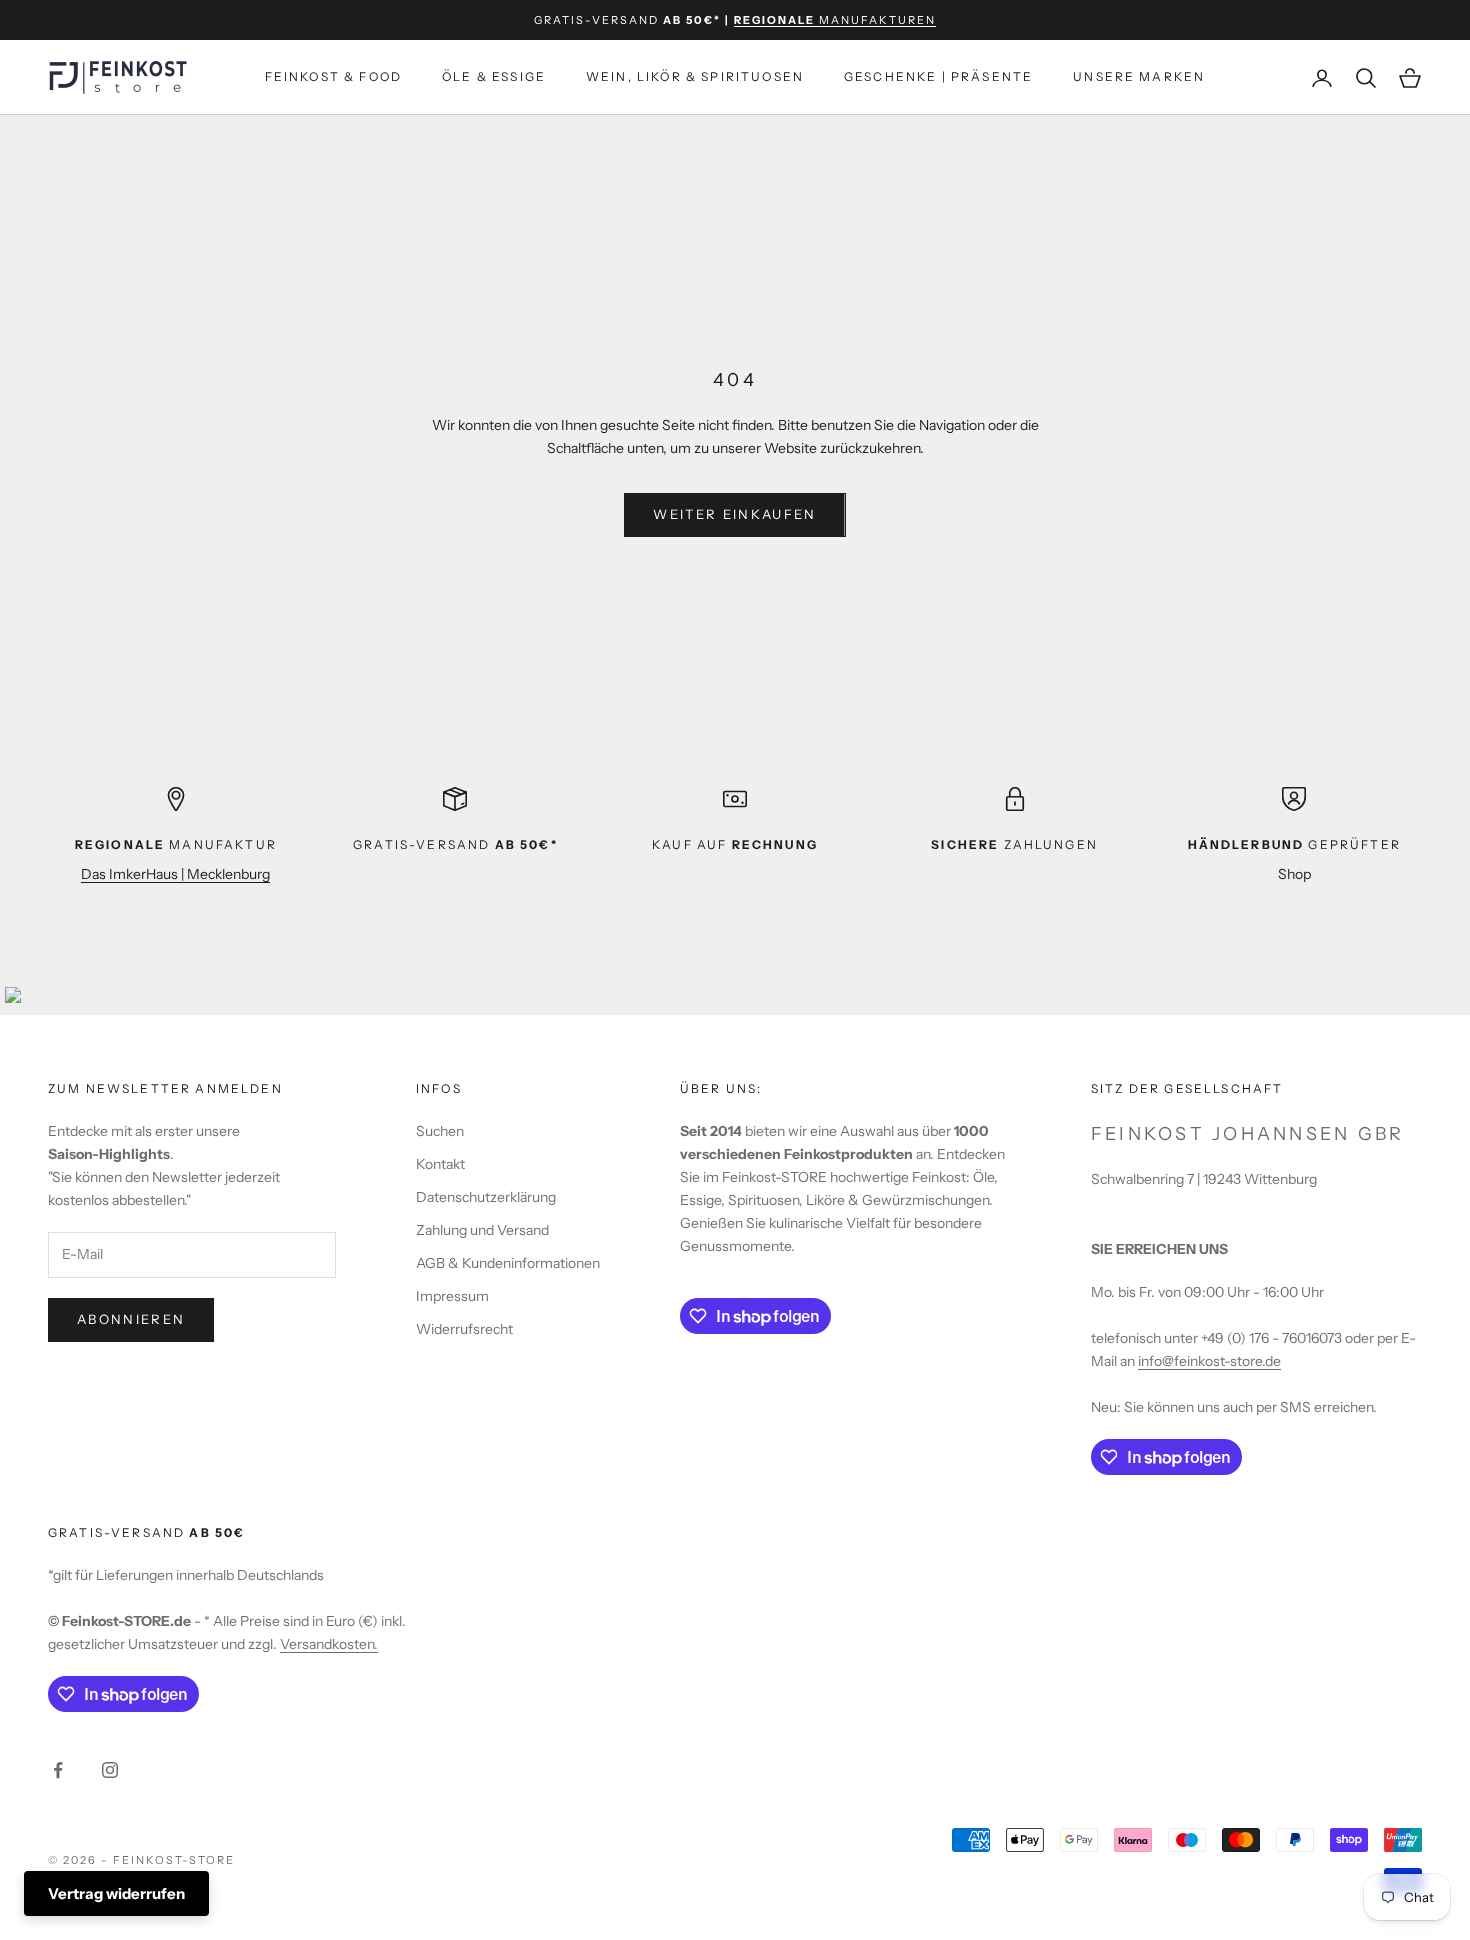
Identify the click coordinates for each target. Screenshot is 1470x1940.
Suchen (440, 1131)
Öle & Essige (494, 77)
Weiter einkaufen (734, 514)
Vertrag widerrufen (116, 1893)
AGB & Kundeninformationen (508, 1263)
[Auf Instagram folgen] (110, 1770)
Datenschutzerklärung (486, 1197)
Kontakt (440, 1164)
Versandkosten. (329, 1644)
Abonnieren (131, 1319)
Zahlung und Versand (482, 1230)
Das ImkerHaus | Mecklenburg (175, 874)
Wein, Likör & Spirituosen (695, 77)
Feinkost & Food (333, 77)
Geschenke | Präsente (938, 77)
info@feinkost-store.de (1209, 1361)
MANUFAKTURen (835, 20)
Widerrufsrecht (464, 1329)
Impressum (452, 1296)
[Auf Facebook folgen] (58, 1770)
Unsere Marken (1139, 77)
